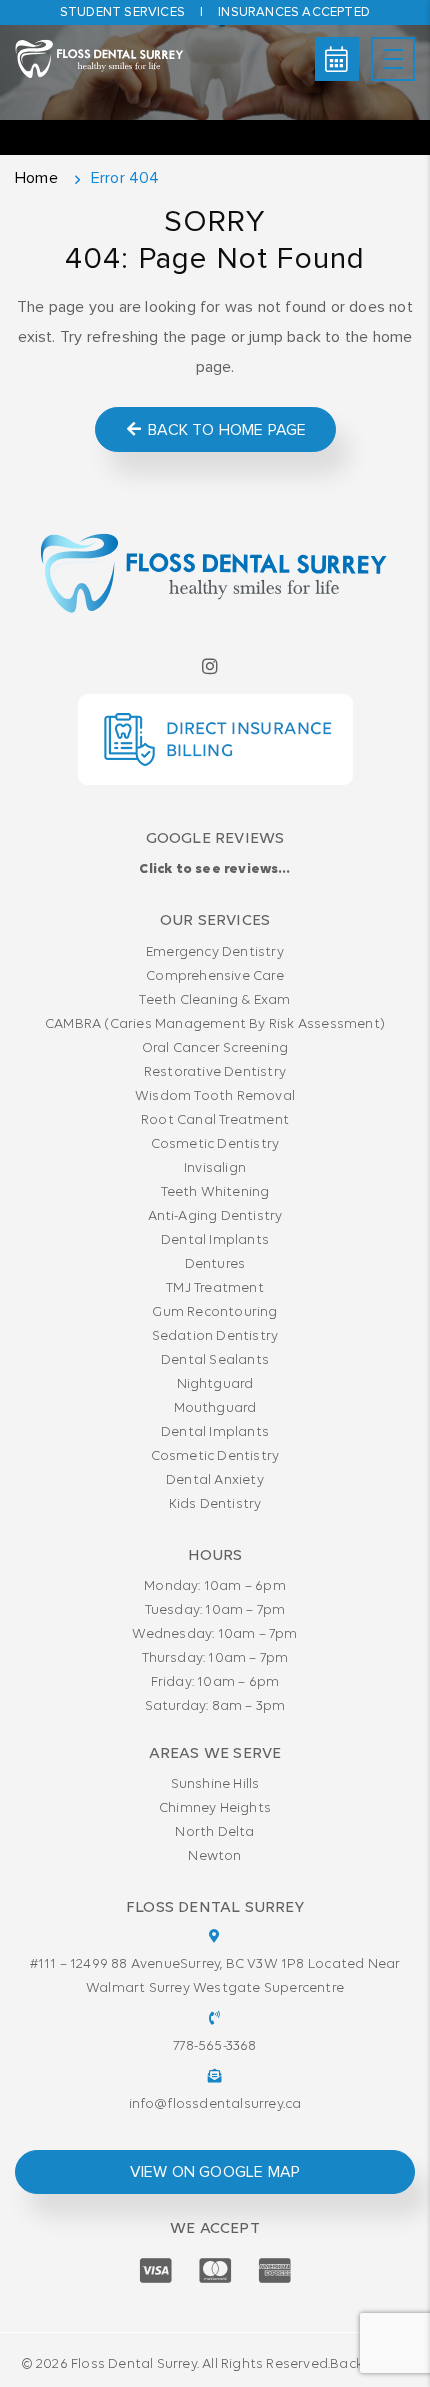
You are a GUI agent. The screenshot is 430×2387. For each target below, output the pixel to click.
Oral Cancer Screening (215, 1048)
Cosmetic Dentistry (215, 1144)
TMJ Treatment (215, 1288)
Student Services (122, 12)
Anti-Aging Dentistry (215, 1216)
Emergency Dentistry (215, 952)
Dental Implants (215, 1240)
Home (36, 178)
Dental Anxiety (215, 1480)
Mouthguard (215, 1408)
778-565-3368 (214, 2046)
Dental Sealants (215, 1360)
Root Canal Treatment (215, 1120)
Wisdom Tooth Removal (215, 1096)
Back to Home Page (225, 430)
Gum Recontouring (214, 1312)
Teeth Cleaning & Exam (214, 1000)
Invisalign (215, 1168)
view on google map (215, 2172)
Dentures (215, 1264)
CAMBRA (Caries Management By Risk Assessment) (215, 1024)
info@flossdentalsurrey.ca (215, 2104)
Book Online (337, 59)
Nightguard (215, 1384)
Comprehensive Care (215, 976)
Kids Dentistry (215, 1504)
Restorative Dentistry (215, 1072)
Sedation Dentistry (215, 1336)
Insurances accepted (294, 12)
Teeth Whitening (215, 1192)
